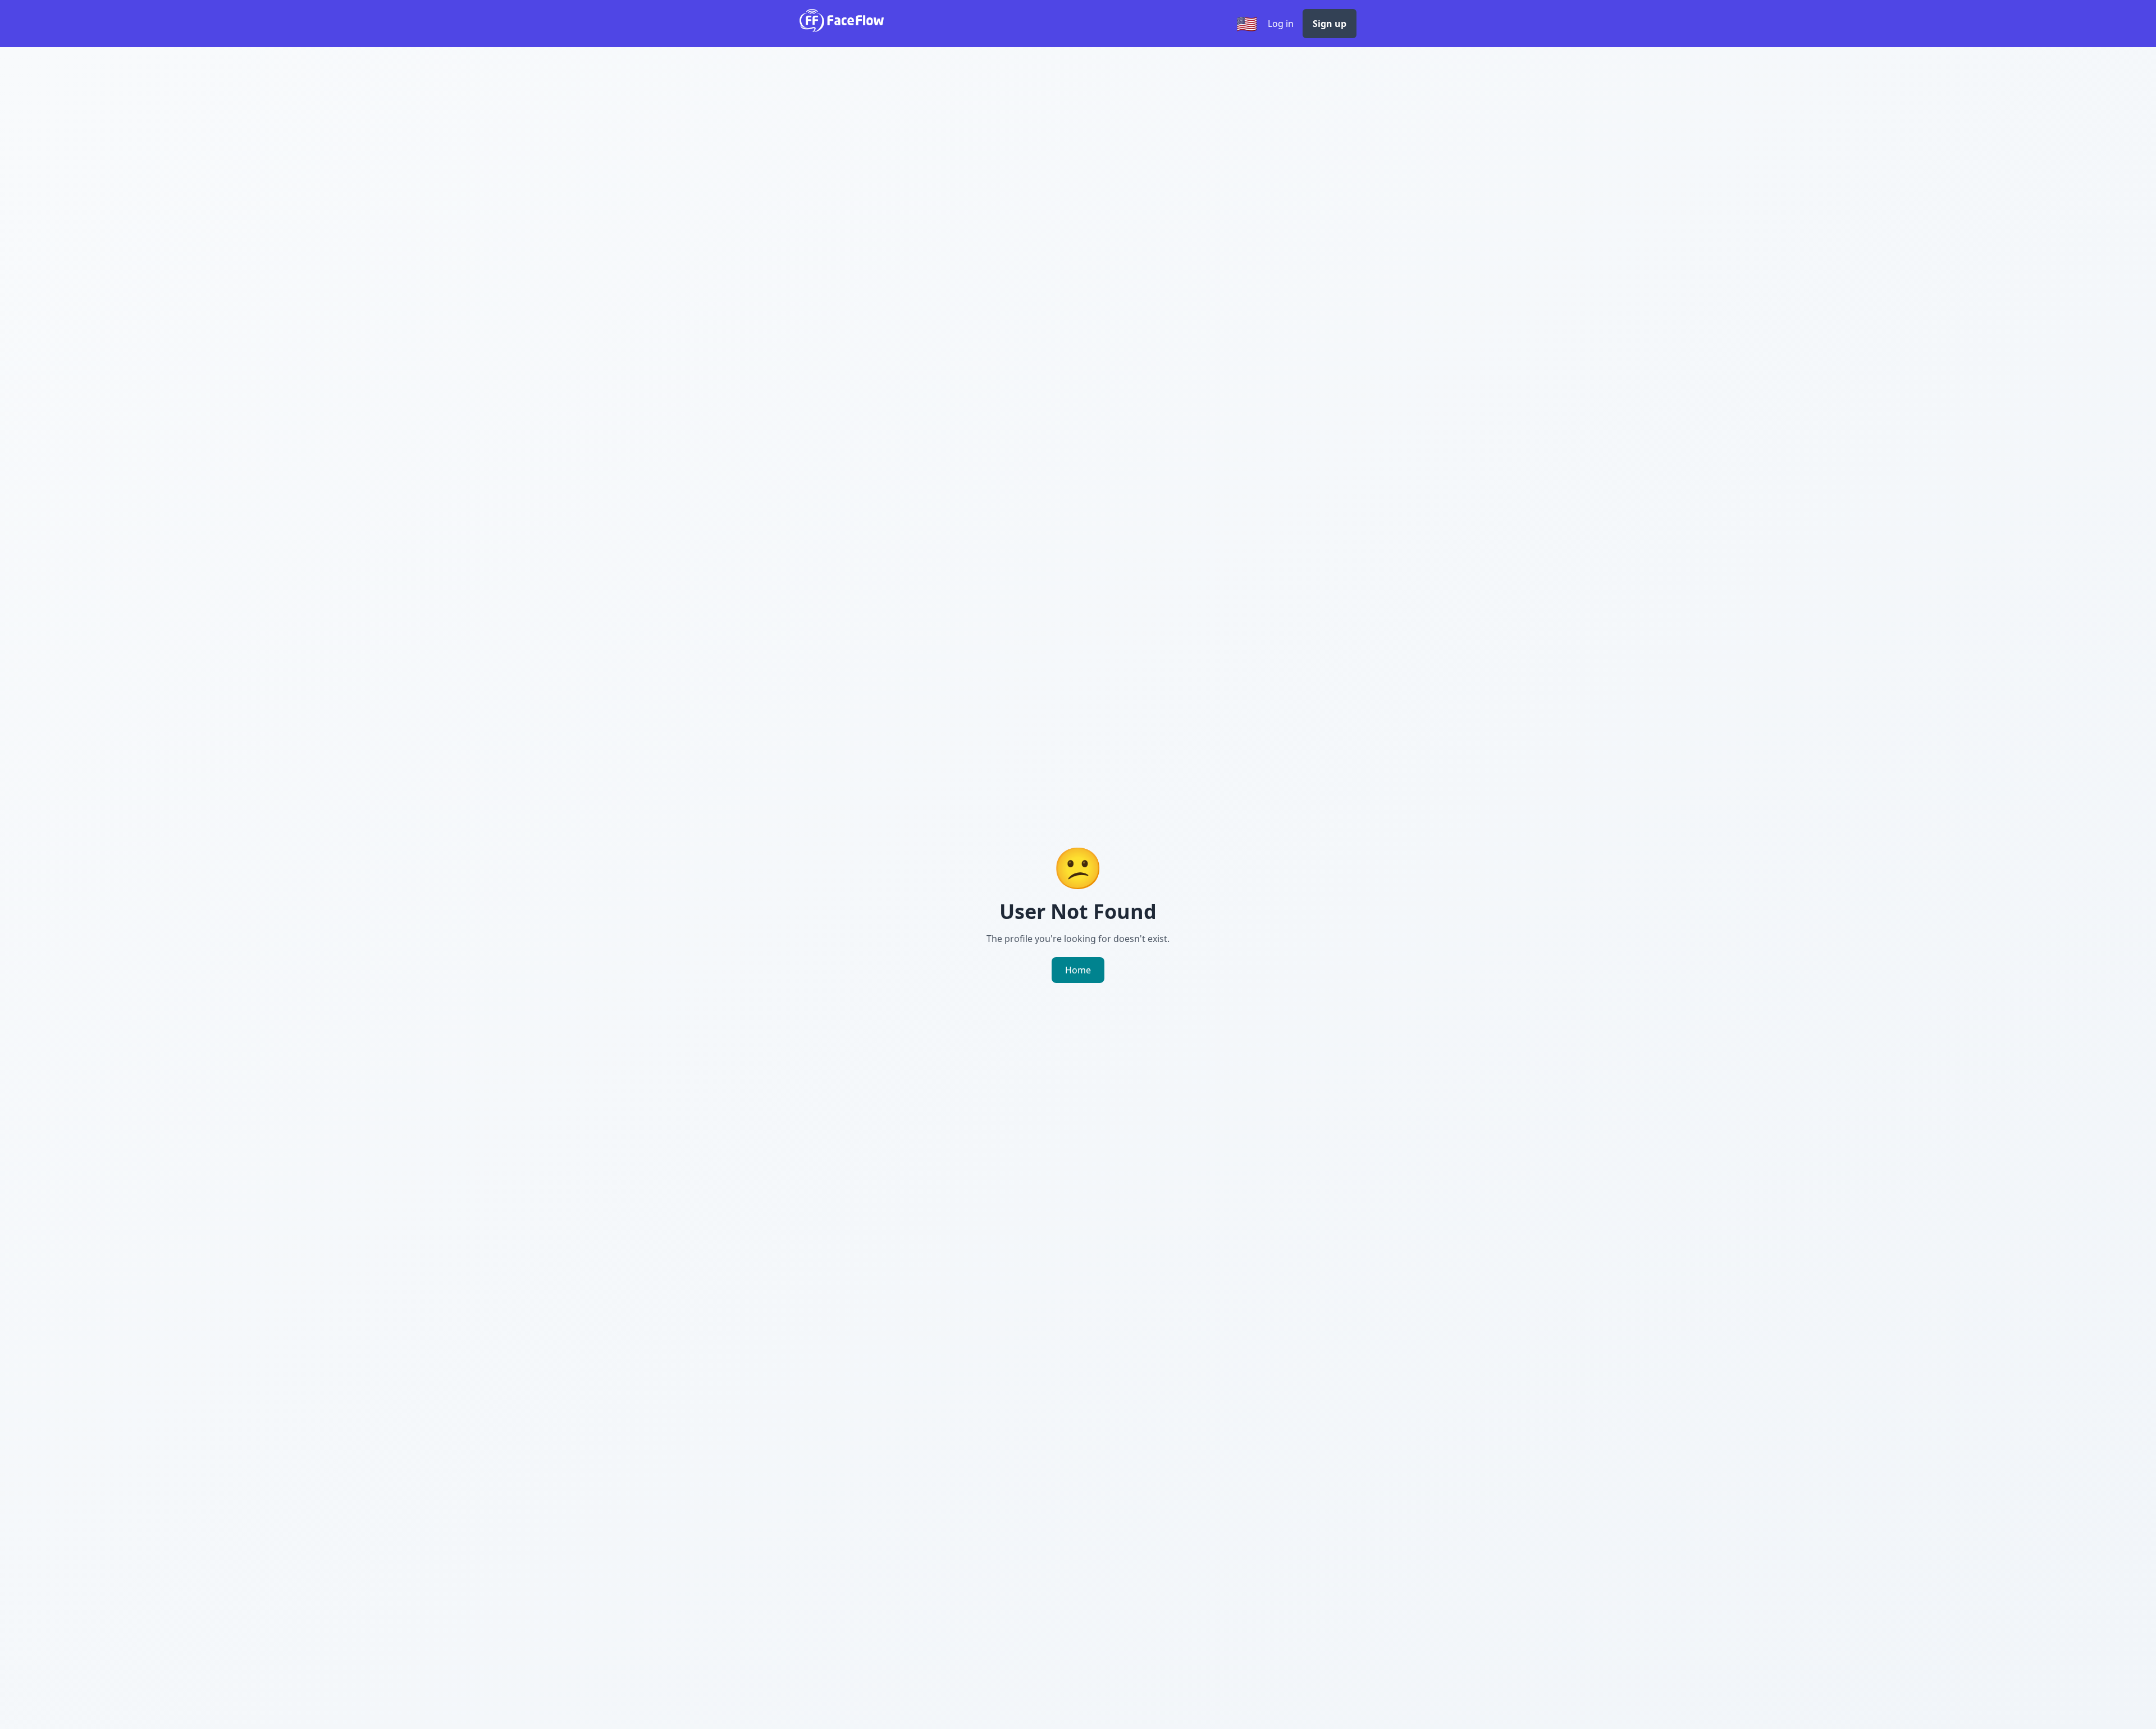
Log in (1281, 24)
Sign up (1330, 24)
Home (1078, 970)
